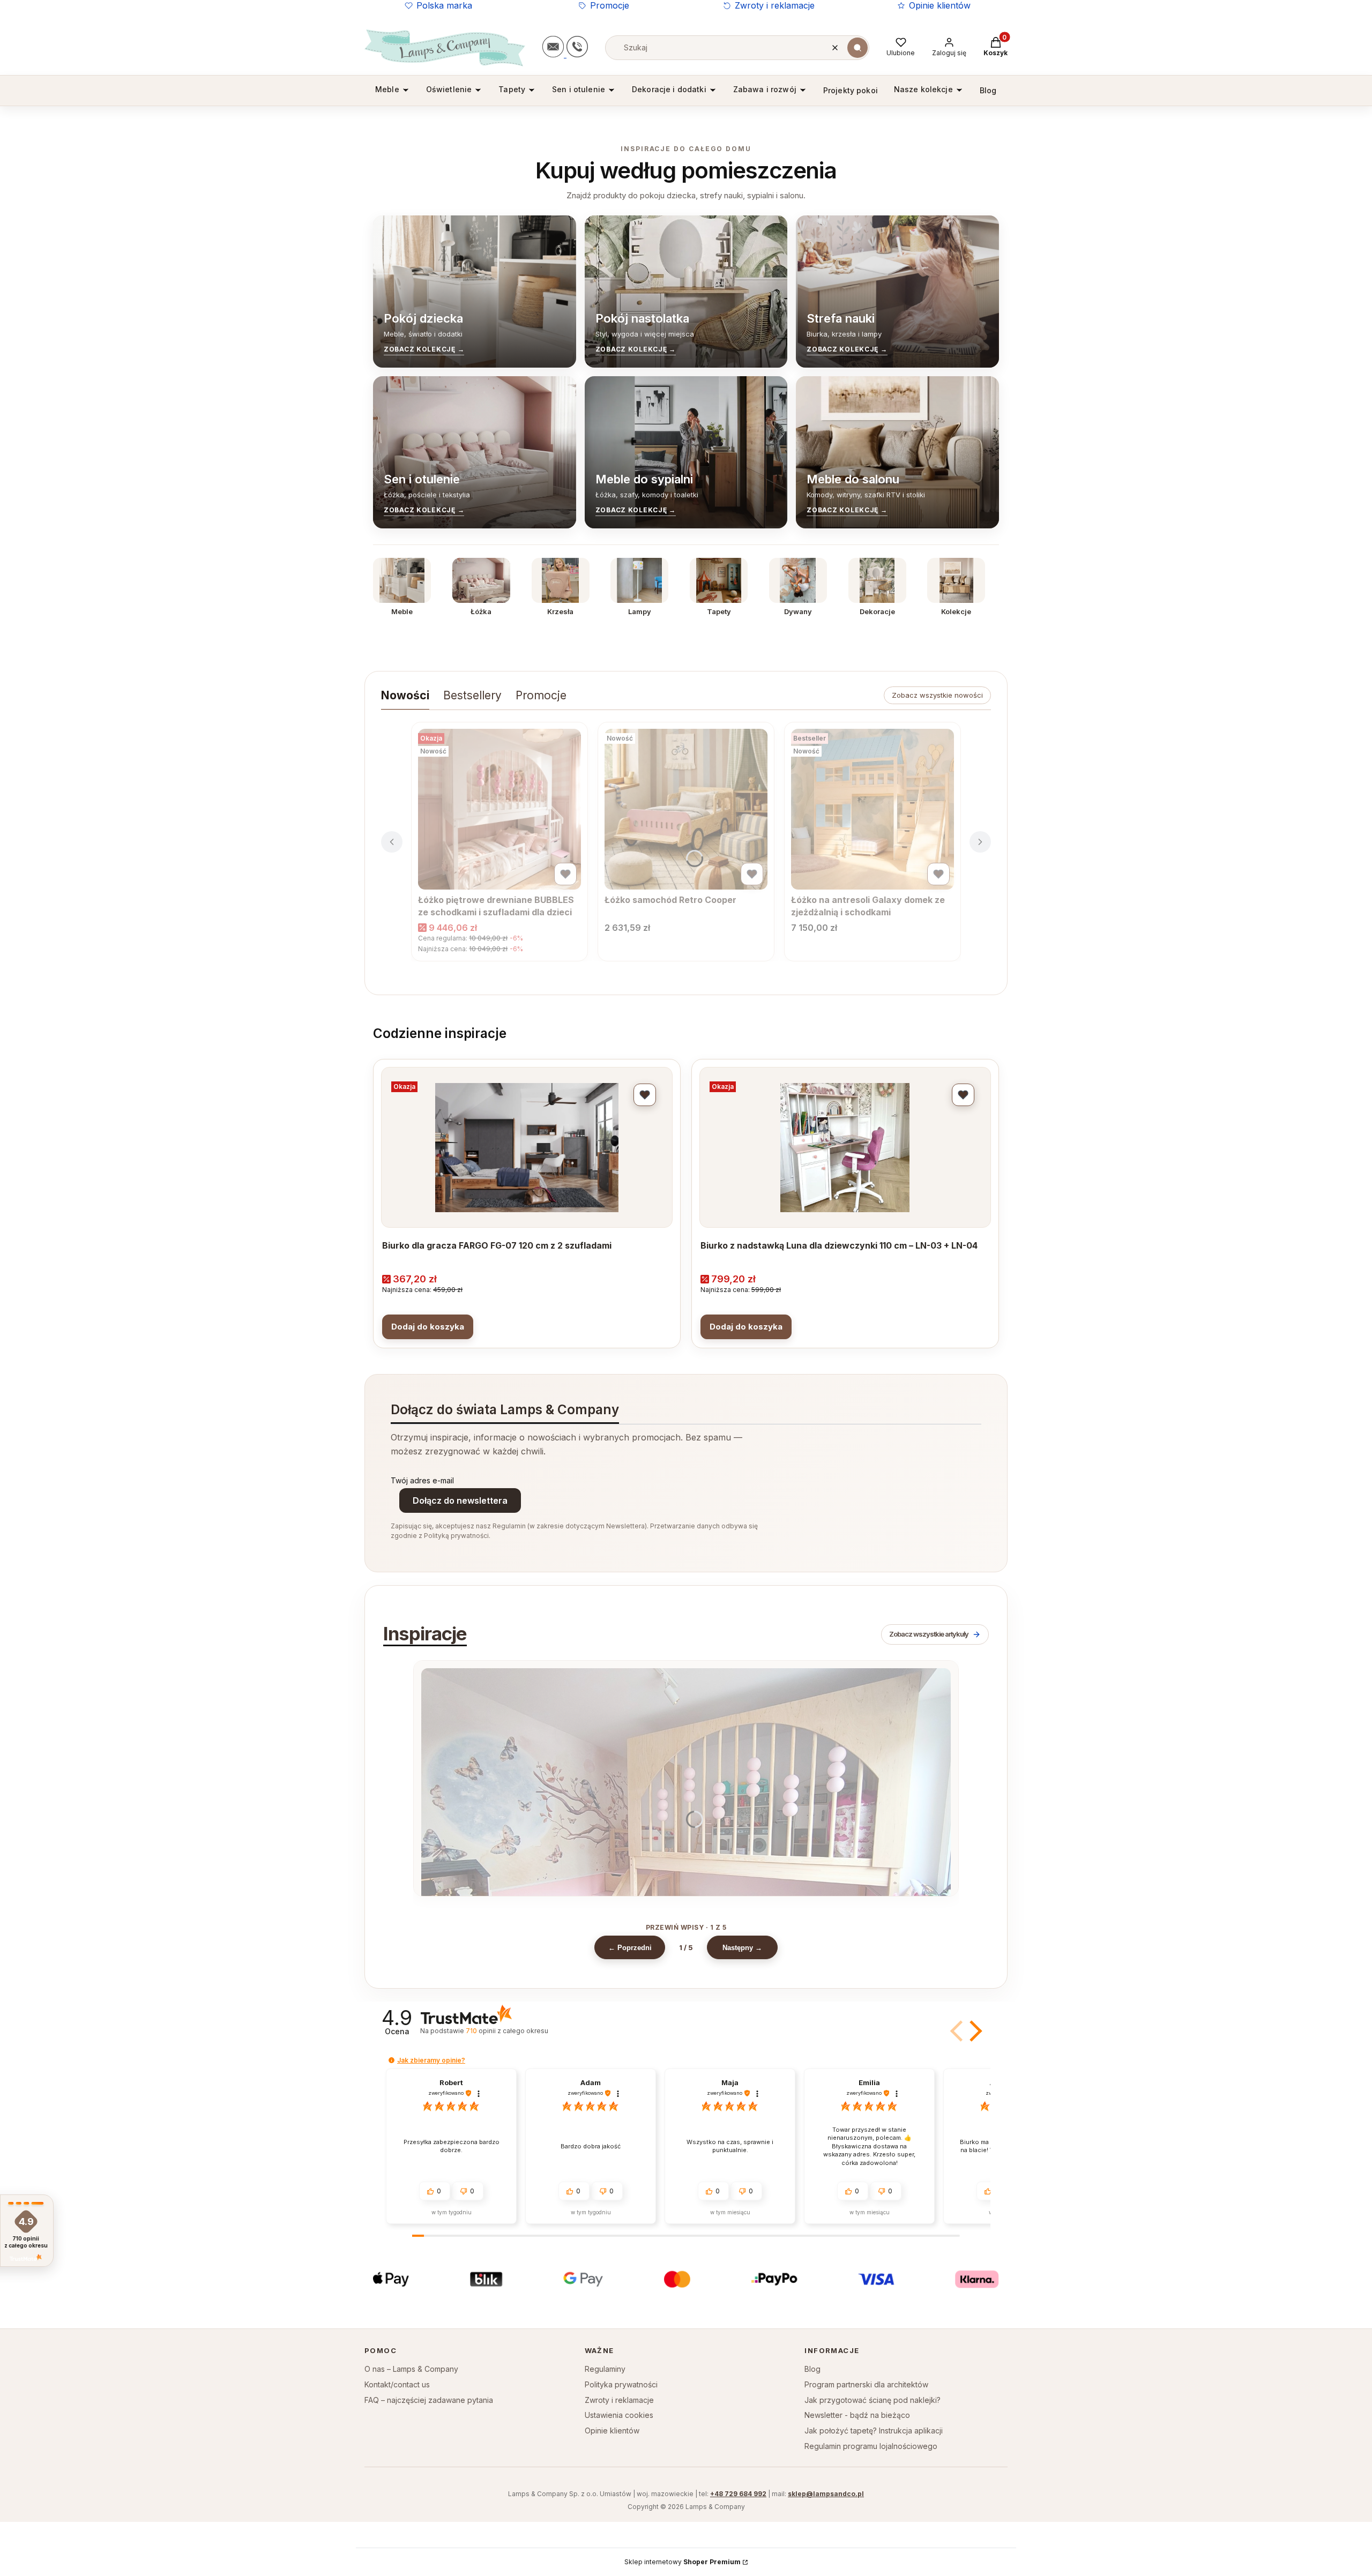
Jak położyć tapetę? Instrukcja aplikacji (874, 2431)
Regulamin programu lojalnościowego (871, 2446)
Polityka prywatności (621, 2384)
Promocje (610, 5)
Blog (812, 2369)
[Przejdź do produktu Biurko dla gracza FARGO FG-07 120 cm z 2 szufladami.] (527, 1147)
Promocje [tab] (541, 695)
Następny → (742, 1948)
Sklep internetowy (683, 2562)
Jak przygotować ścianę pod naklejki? (873, 2400)
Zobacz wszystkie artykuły (929, 1634)
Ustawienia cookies (619, 2415)
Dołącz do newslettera (460, 1500)
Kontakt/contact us (397, 2384)
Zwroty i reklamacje (775, 5)
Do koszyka (428, 1327)
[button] (857, 48)
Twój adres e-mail (422, 1480)
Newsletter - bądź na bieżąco (857, 2415)
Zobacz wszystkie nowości (937, 695)
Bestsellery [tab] (472, 695)
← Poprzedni (630, 1948)
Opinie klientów (940, 5)
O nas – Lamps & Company (411, 2369)
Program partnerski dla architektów (866, 2384)
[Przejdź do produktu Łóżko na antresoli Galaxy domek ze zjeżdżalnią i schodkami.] (873, 809)
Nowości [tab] (405, 695)
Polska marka (444, 5)
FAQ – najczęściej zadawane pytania (429, 2400)
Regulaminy (605, 2369)
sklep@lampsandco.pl (826, 2494)
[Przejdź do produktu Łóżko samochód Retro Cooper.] (686, 809)
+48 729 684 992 (738, 2494)
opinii (507, 2031)
